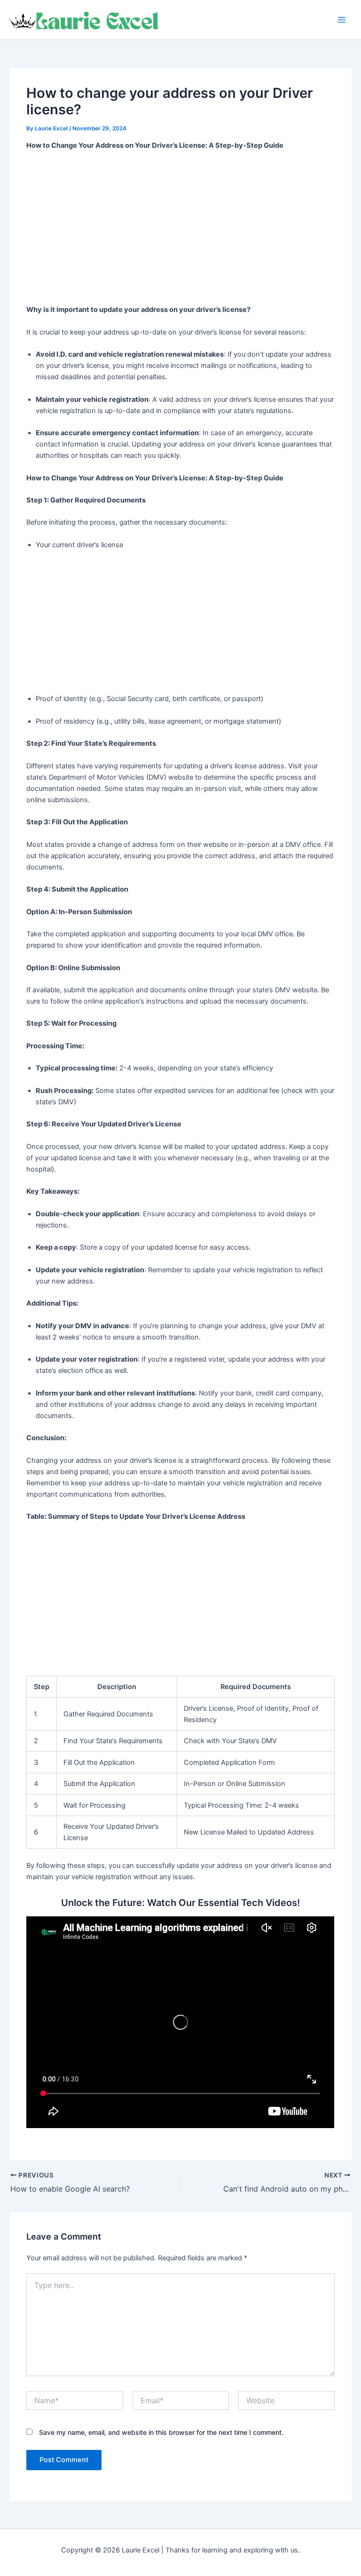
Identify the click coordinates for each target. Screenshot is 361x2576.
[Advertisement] (181, 228)
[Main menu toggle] (342, 20)
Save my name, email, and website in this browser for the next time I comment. (161, 2432)
